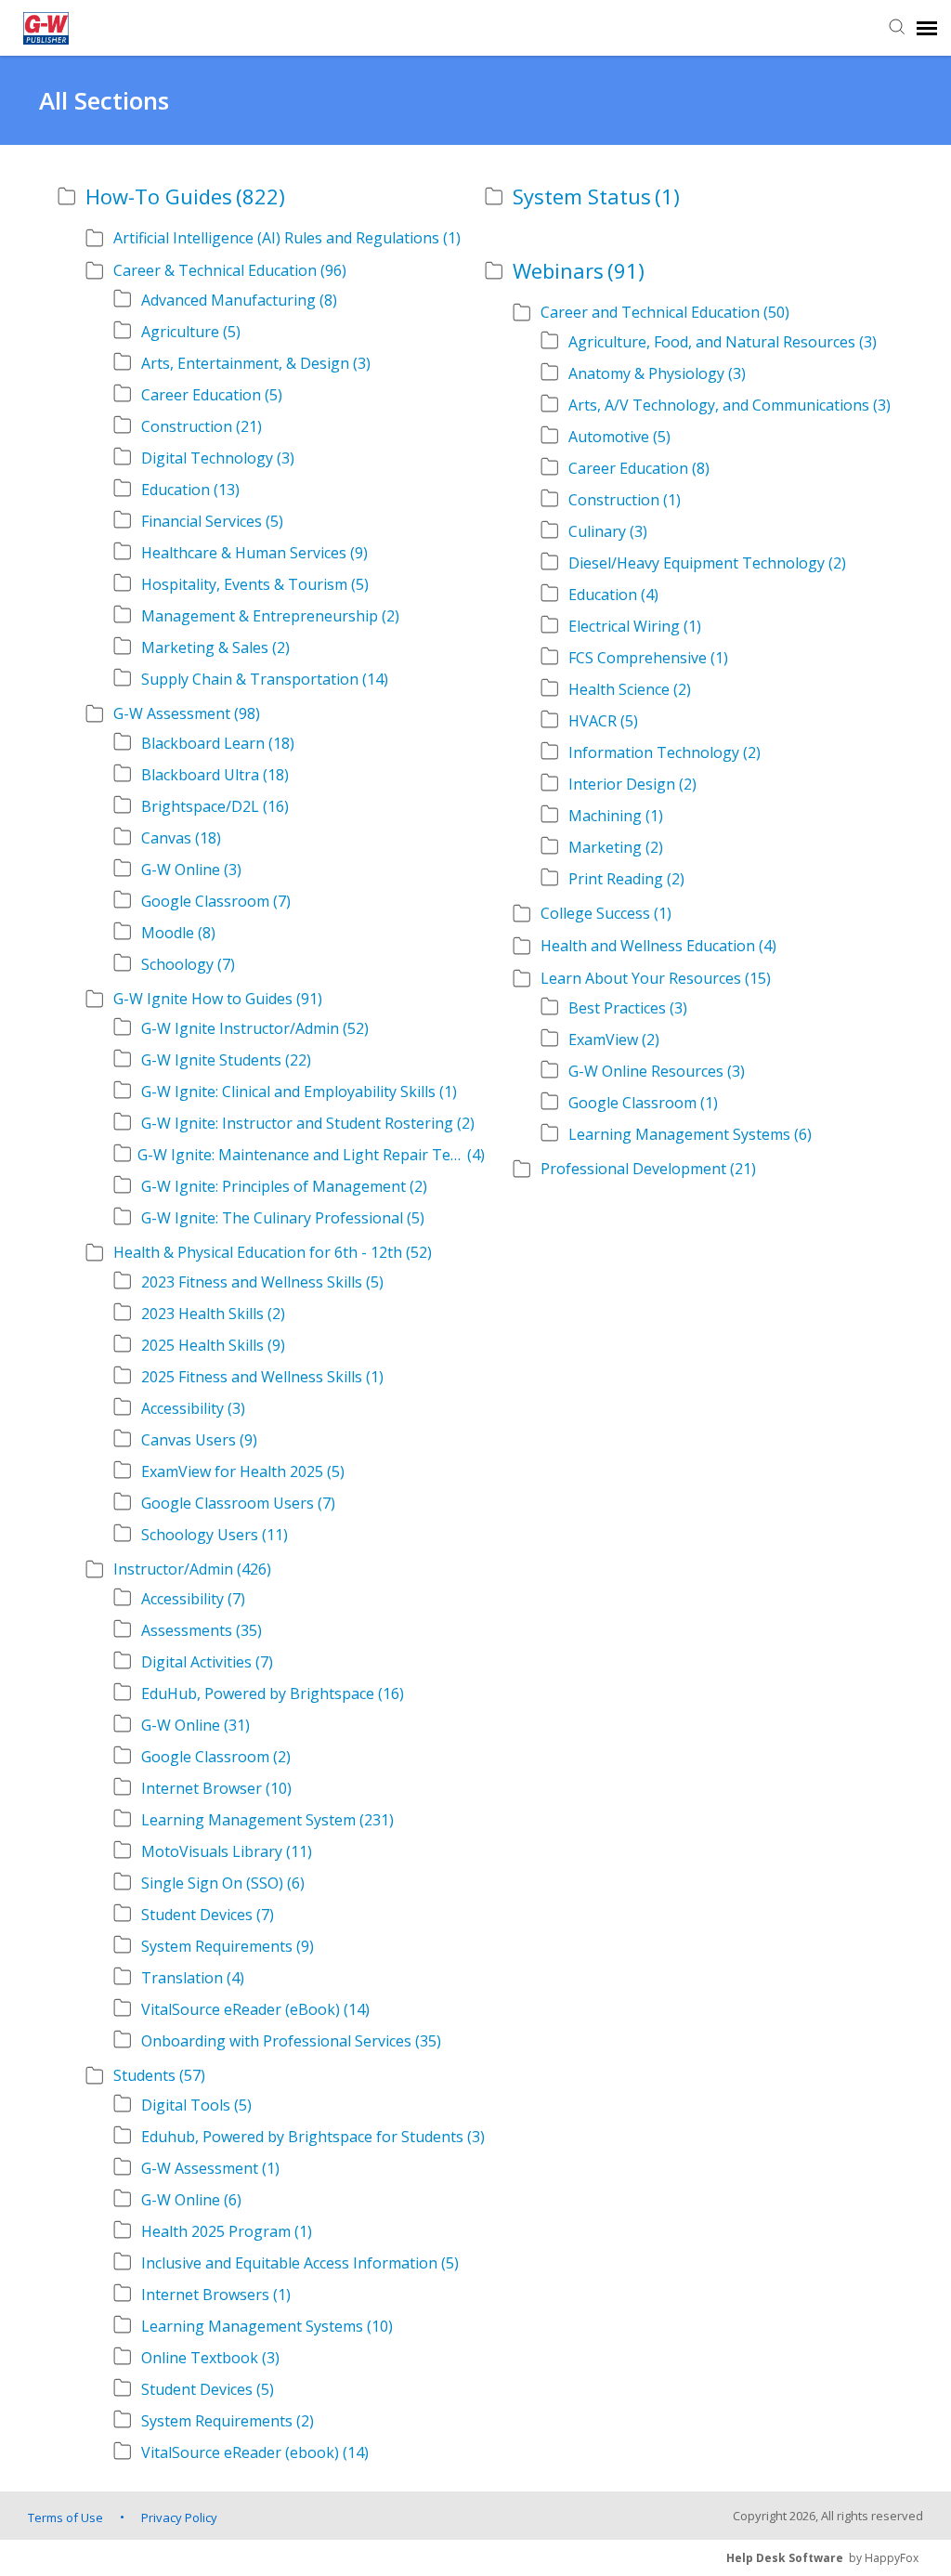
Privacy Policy (179, 2517)
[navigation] (927, 28)
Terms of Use (65, 2517)
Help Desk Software (785, 2558)
